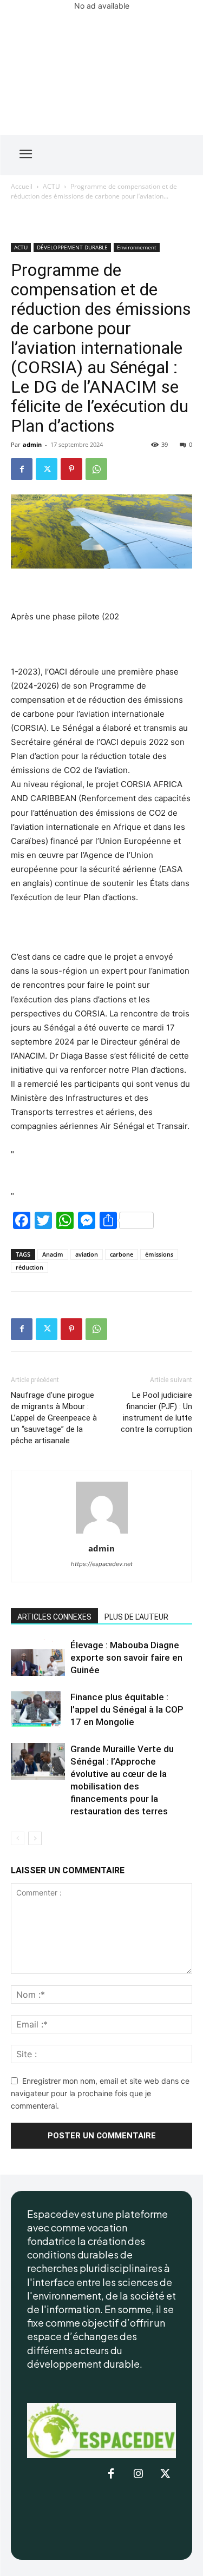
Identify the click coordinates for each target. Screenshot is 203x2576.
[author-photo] (102, 1533)
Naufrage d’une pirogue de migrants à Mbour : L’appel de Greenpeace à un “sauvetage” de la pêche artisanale (54, 1418)
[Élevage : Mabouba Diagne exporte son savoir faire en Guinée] (38, 1658)
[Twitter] (47, 469)
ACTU (51, 186)
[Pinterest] (71, 469)
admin (32, 444)
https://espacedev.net (102, 1564)
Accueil (22, 186)
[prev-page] (18, 1838)
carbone (122, 1254)
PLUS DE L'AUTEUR (136, 1617)
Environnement (137, 247)
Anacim (53, 1254)
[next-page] (35, 1838)
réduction (30, 1267)
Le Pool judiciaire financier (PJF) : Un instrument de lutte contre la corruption (156, 1412)
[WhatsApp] (96, 469)
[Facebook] (22, 469)
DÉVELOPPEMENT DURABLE (72, 247)
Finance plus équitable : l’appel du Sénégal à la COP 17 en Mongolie (127, 1709)
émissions (159, 1254)
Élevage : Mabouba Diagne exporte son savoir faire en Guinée (126, 1657)
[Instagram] (138, 2474)
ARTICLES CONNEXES (54, 1617)
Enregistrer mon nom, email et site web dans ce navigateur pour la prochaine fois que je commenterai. (100, 2093)
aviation (87, 1254)
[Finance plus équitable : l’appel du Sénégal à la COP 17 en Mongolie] (38, 1710)
